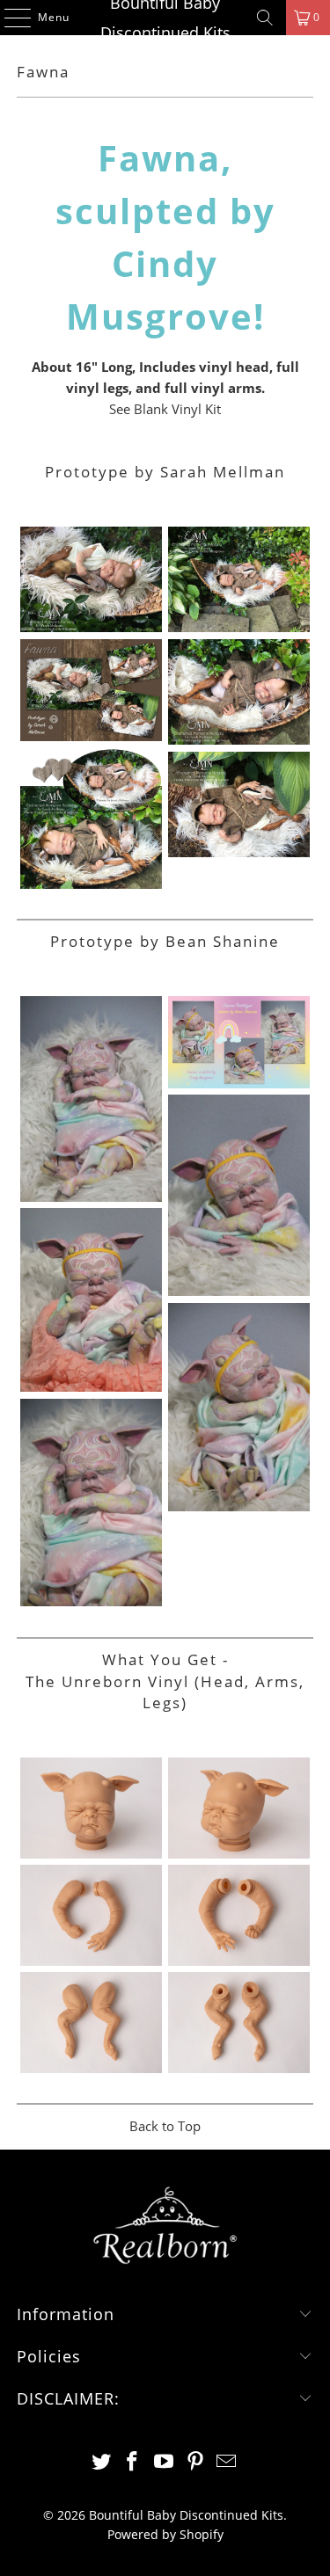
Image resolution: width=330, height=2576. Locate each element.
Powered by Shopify (165, 2534)
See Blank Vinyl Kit (165, 409)
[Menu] (9, 18)
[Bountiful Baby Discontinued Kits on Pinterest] (195, 2462)
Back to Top (165, 2126)
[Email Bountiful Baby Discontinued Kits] (227, 2462)
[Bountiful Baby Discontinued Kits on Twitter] (101, 2462)
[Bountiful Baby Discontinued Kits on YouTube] (165, 2462)
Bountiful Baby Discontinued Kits (165, 18)
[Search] (265, 18)
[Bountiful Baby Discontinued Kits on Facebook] (133, 2462)
